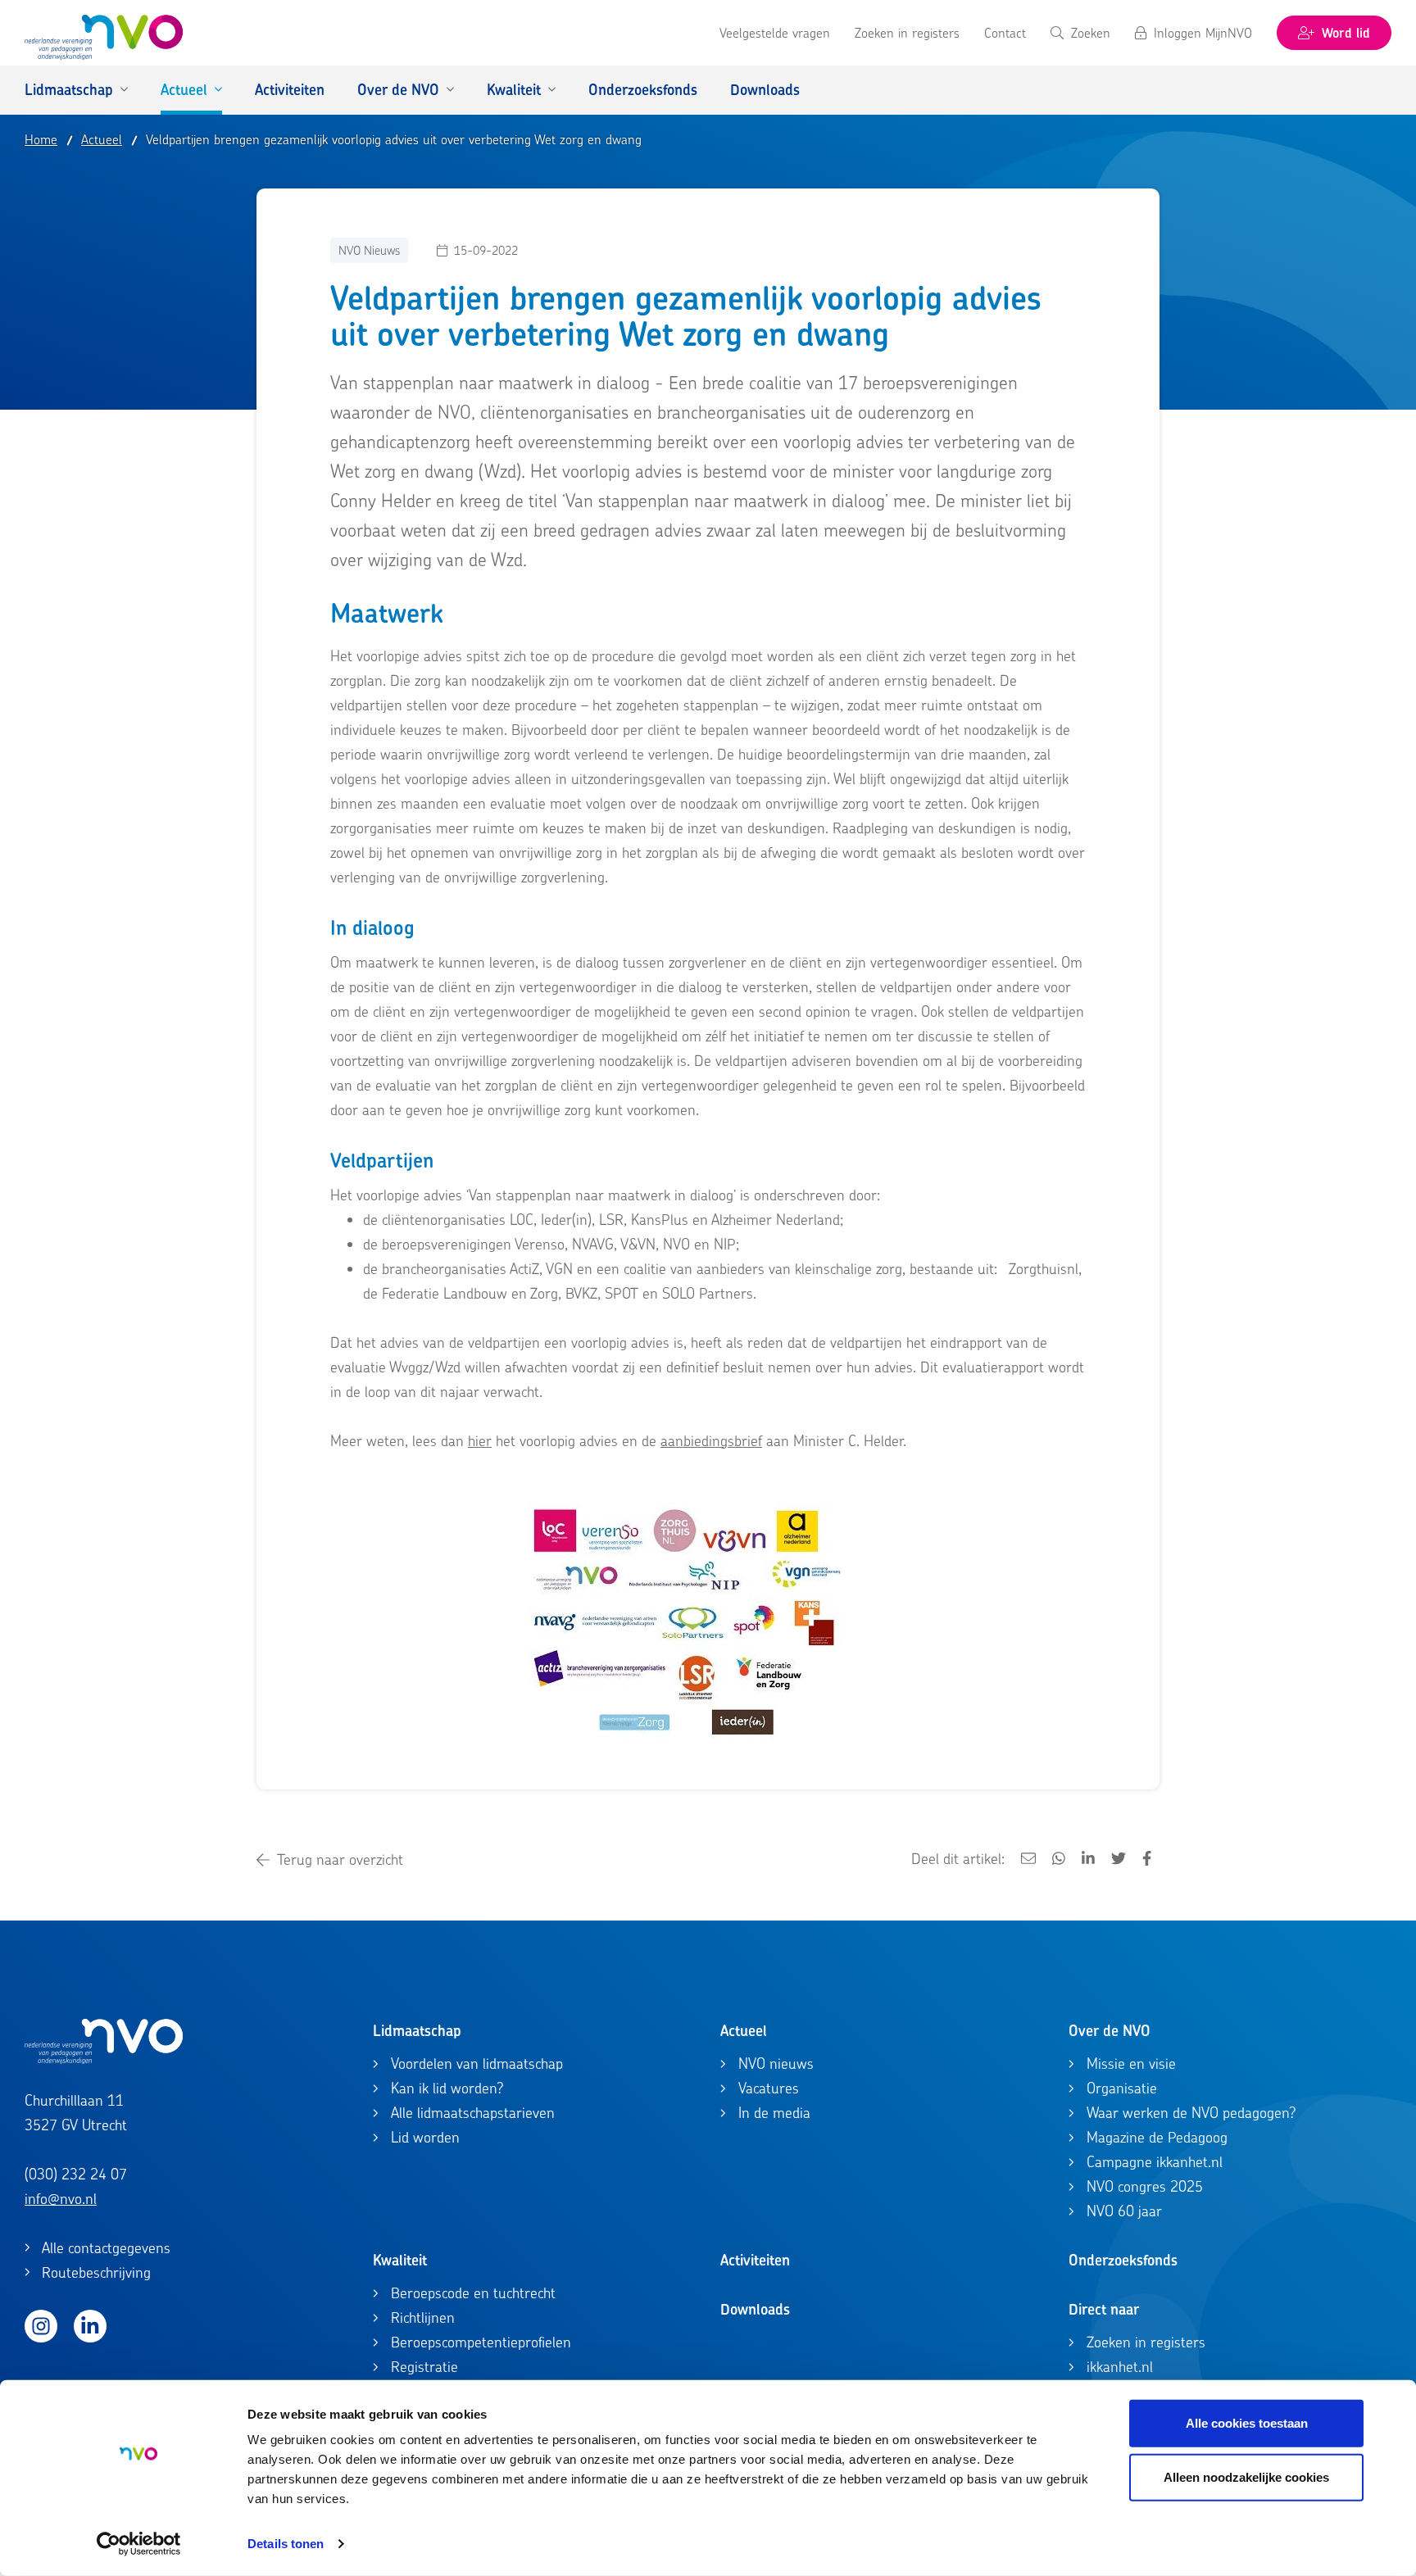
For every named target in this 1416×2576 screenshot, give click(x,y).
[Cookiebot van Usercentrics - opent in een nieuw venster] (139, 2544)
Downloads (755, 2309)
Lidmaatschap (417, 2031)
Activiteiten (755, 2260)
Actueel (744, 2031)
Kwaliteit (400, 2260)
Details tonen (286, 2544)
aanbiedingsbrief (711, 1441)
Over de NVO (1110, 2031)
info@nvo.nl (61, 2199)
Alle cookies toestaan (1247, 2423)
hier (480, 1441)
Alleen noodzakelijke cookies (1246, 2476)
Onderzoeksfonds (1123, 2260)
